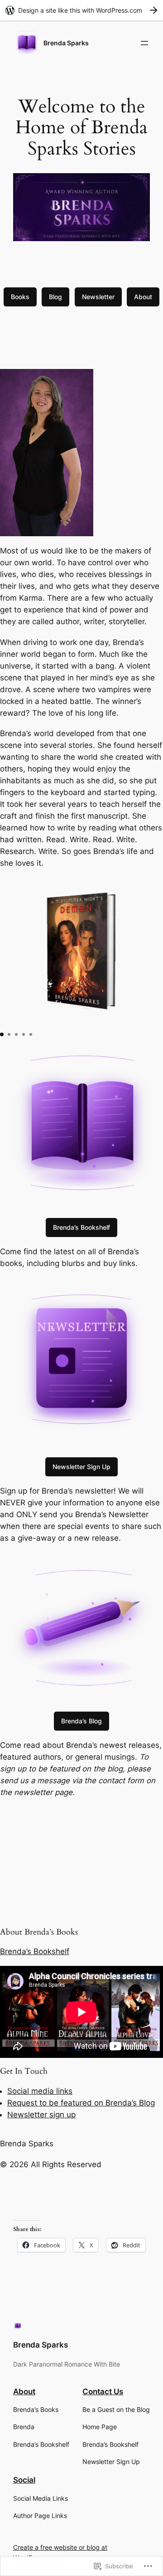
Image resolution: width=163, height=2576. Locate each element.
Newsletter (98, 297)
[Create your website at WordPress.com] (81, 10)
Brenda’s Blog (81, 1721)
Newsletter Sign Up (81, 1467)
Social (24, 2480)
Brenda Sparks (66, 43)
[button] (2, 1034)
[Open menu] (144, 43)
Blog (55, 297)
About (143, 297)
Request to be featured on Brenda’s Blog (81, 2103)
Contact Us (103, 2392)
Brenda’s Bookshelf (81, 1227)
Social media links (40, 2091)
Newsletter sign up (41, 2115)
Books (20, 297)
